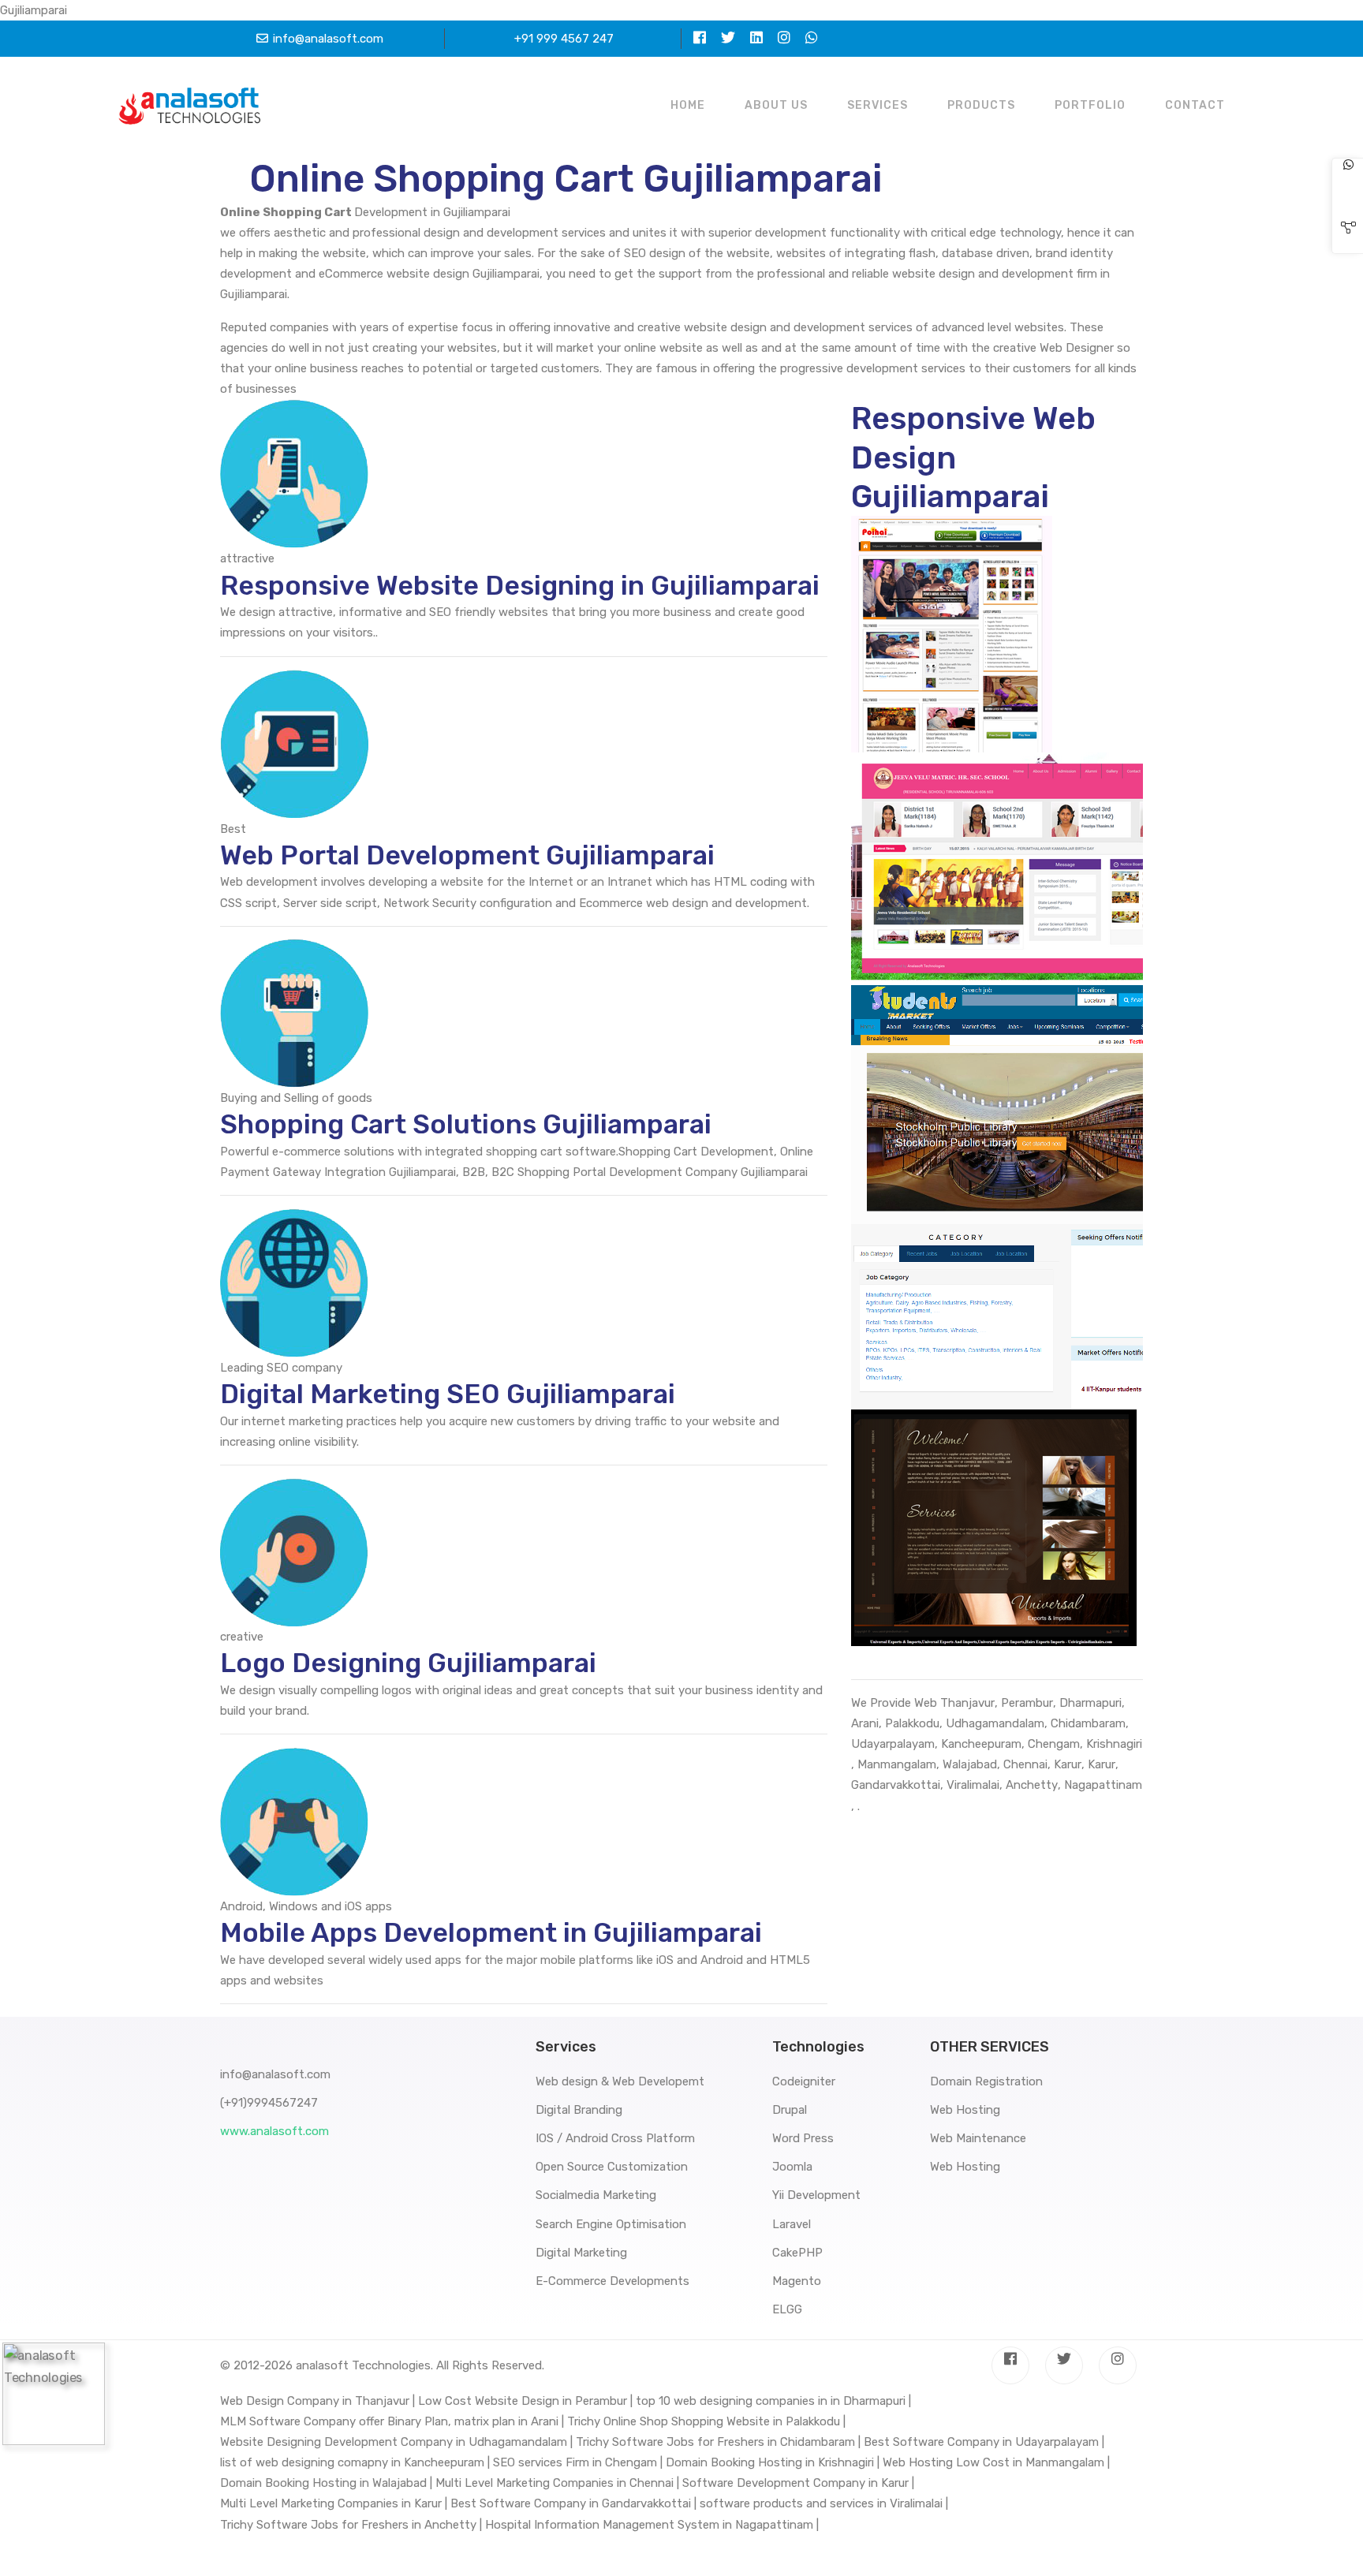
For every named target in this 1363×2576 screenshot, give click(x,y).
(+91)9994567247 (269, 2103)
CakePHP (797, 2253)
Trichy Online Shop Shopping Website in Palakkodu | (706, 2421)
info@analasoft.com (328, 39)
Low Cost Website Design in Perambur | (525, 2401)
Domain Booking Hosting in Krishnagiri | (773, 2462)
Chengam (1054, 1744)
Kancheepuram (981, 1744)
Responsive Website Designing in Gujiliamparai (520, 586)
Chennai (1025, 1764)
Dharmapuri (1090, 1703)
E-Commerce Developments (612, 2281)
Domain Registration (986, 2081)
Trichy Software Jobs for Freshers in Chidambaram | (718, 2442)
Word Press (803, 2138)
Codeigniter (804, 2081)
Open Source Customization (612, 2167)
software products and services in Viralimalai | (824, 2503)
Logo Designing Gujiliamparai (408, 1663)
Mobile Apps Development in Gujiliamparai (491, 1933)
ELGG (787, 2309)
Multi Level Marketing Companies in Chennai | (557, 2483)
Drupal (790, 2110)
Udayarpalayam (893, 1744)
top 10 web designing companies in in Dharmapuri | (773, 2401)
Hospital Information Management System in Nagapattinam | (652, 2525)
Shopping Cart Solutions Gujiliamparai (466, 1124)
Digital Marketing (581, 2253)
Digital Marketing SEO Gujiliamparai (448, 1394)
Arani (865, 1723)
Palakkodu (912, 1723)
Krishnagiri (1114, 1744)
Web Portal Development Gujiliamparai (467, 855)
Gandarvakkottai (896, 1785)
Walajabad (970, 1764)
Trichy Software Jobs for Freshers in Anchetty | (351, 2525)
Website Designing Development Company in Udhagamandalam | (396, 2442)
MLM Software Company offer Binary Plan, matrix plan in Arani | (392, 2421)
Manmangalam (897, 1764)
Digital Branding (579, 2110)
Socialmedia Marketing (596, 2195)
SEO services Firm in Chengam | (578, 2462)
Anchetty (1032, 1785)
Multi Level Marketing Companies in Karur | (334, 2503)
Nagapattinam (1103, 1785)
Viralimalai (973, 1785)
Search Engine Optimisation (611, 2224)
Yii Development (816, 2195)
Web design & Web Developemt (620, 2081)
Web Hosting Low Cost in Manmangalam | (996, 2462)
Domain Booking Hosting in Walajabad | (326, 2483)
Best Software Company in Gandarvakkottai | (573, 2503)
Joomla (792, 2167)
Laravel (792, 2224)
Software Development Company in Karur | (798, 2483)
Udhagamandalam (995, 1723)
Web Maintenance (978, 2138)
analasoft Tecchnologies (363, 2365)
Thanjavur (967, 1703)
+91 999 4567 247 (564, 39)
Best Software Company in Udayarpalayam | (984, 2442)
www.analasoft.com (274, 2131)
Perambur (1027, 1703)
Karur (1068, 1764)
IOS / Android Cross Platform (615, 2138)
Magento (797, 2281)
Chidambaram (1088, 1723)
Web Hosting (965, 2110)
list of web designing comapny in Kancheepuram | (355, 2462)
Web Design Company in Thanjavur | (317, 2401)
